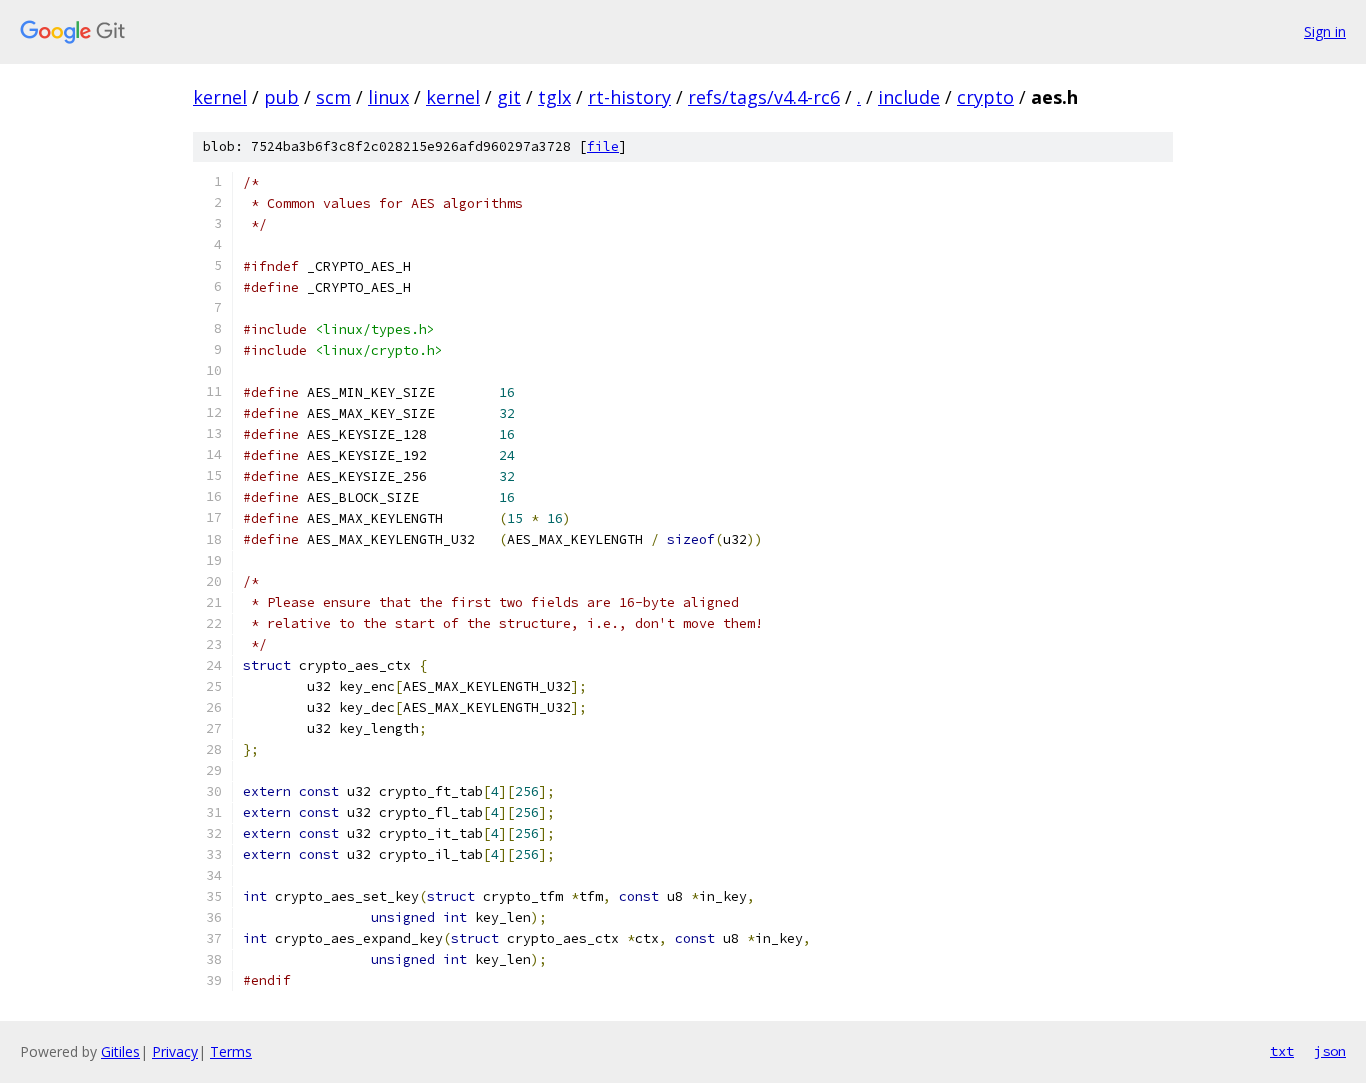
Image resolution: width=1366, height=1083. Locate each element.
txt (1282, 1051)
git (509, 97)
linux (388, 97)
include (909, 97)
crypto (985, 97)
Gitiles (120, 1051)
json (1330, 1051)
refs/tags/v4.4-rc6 (764, 97)
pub (281, 97)
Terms (231, 1051)
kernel (220, 97)
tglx (554, 97)
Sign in (1325, 31)
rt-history (629, 97)
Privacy (175, 1051)
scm (333, 97)
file (603, 146)
